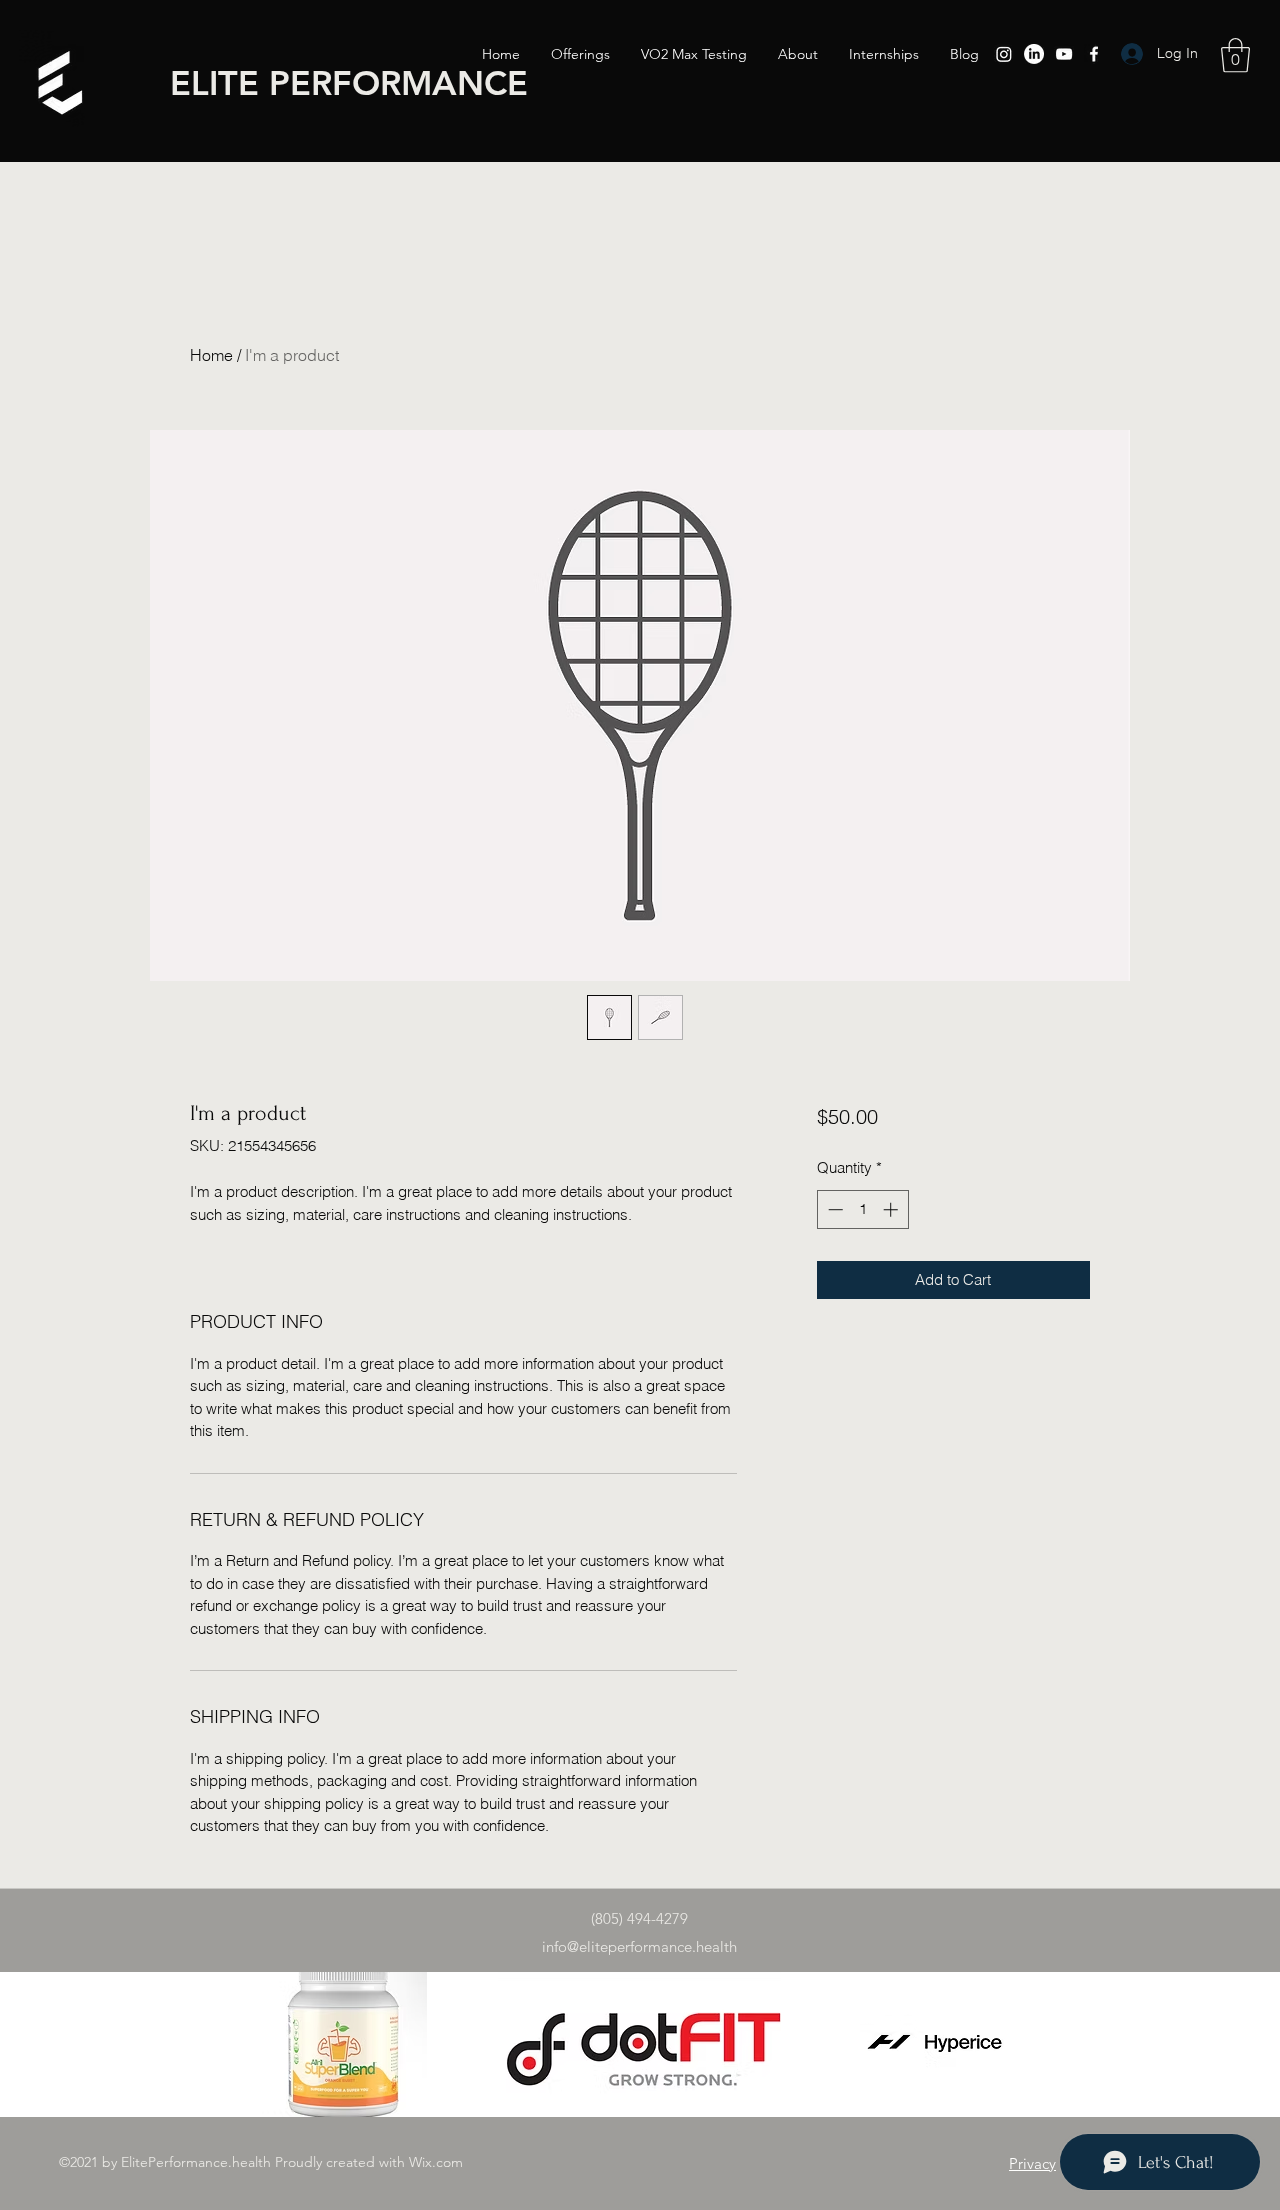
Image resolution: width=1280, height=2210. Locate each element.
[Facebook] (1094, 54)
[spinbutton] (862, 1209)
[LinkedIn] (1034, 54)
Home (211, 355)
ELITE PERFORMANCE (349, 83)
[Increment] (892, 1209)
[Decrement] (833, 1209)
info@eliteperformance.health (639, 1946)
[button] (1235, 55)
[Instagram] (1004, 54)
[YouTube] (1064, 54)
